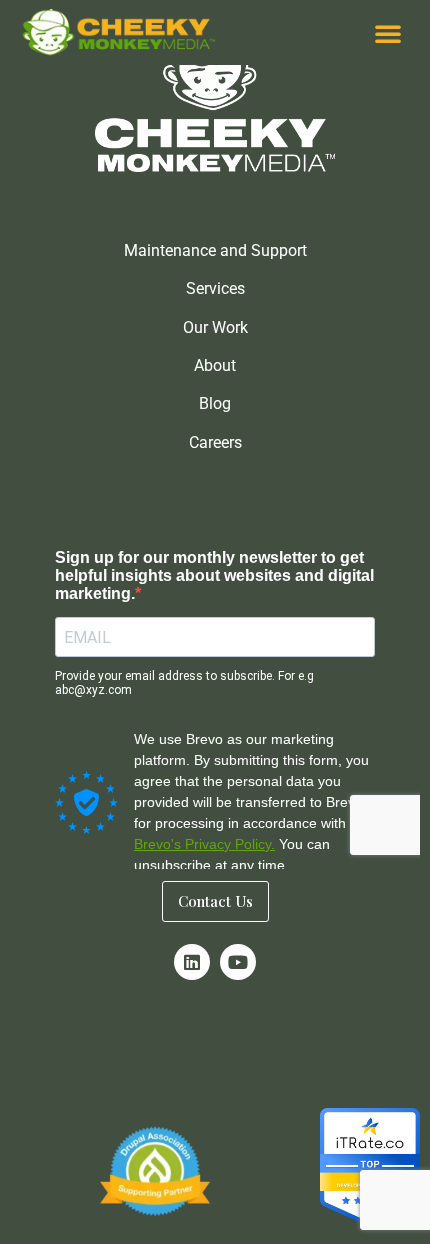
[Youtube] (238, 962)
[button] (388, 33)
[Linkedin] (192, 962)
